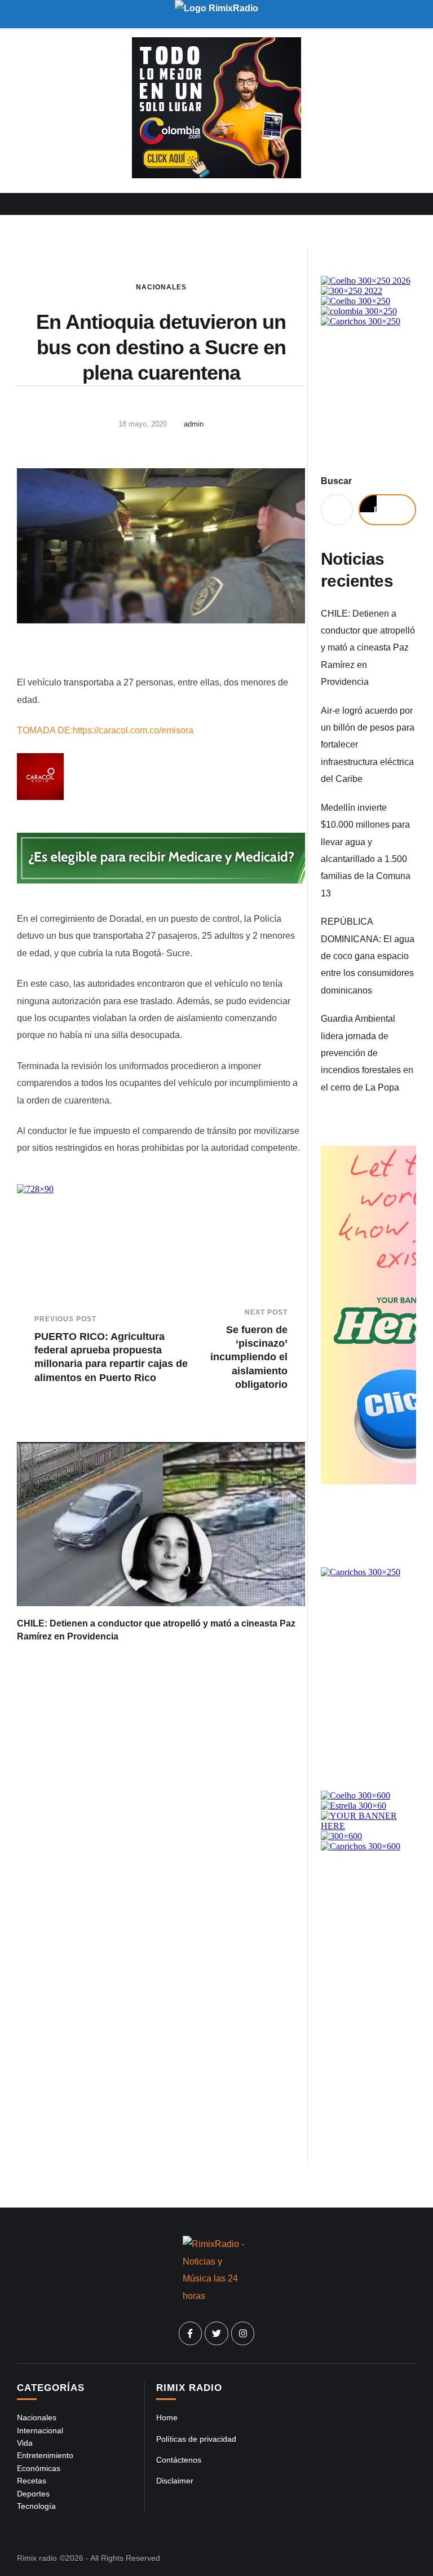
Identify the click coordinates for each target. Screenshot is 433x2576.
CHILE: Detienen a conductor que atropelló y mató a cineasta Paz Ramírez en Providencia (368, 648)
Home (167, 2417)
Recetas (32, 2481)
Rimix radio (37, 2558)
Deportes (33, 2494)
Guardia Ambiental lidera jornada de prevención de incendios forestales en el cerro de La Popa (367, 1053)
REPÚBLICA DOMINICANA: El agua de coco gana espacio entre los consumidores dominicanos (368, 956)
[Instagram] (243, 2333)
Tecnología (36, 2506)
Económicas (39, 2468)
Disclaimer (175, 2481)
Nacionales (161, 287)
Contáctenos (179, 2460)
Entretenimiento (45, 2455)
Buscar (336, 481)
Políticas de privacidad (196, 2439)
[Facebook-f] (191, 2333)
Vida (25, 2443)
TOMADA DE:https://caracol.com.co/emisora (105, 730)
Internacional (40, 2430)
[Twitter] (216, 2333)
